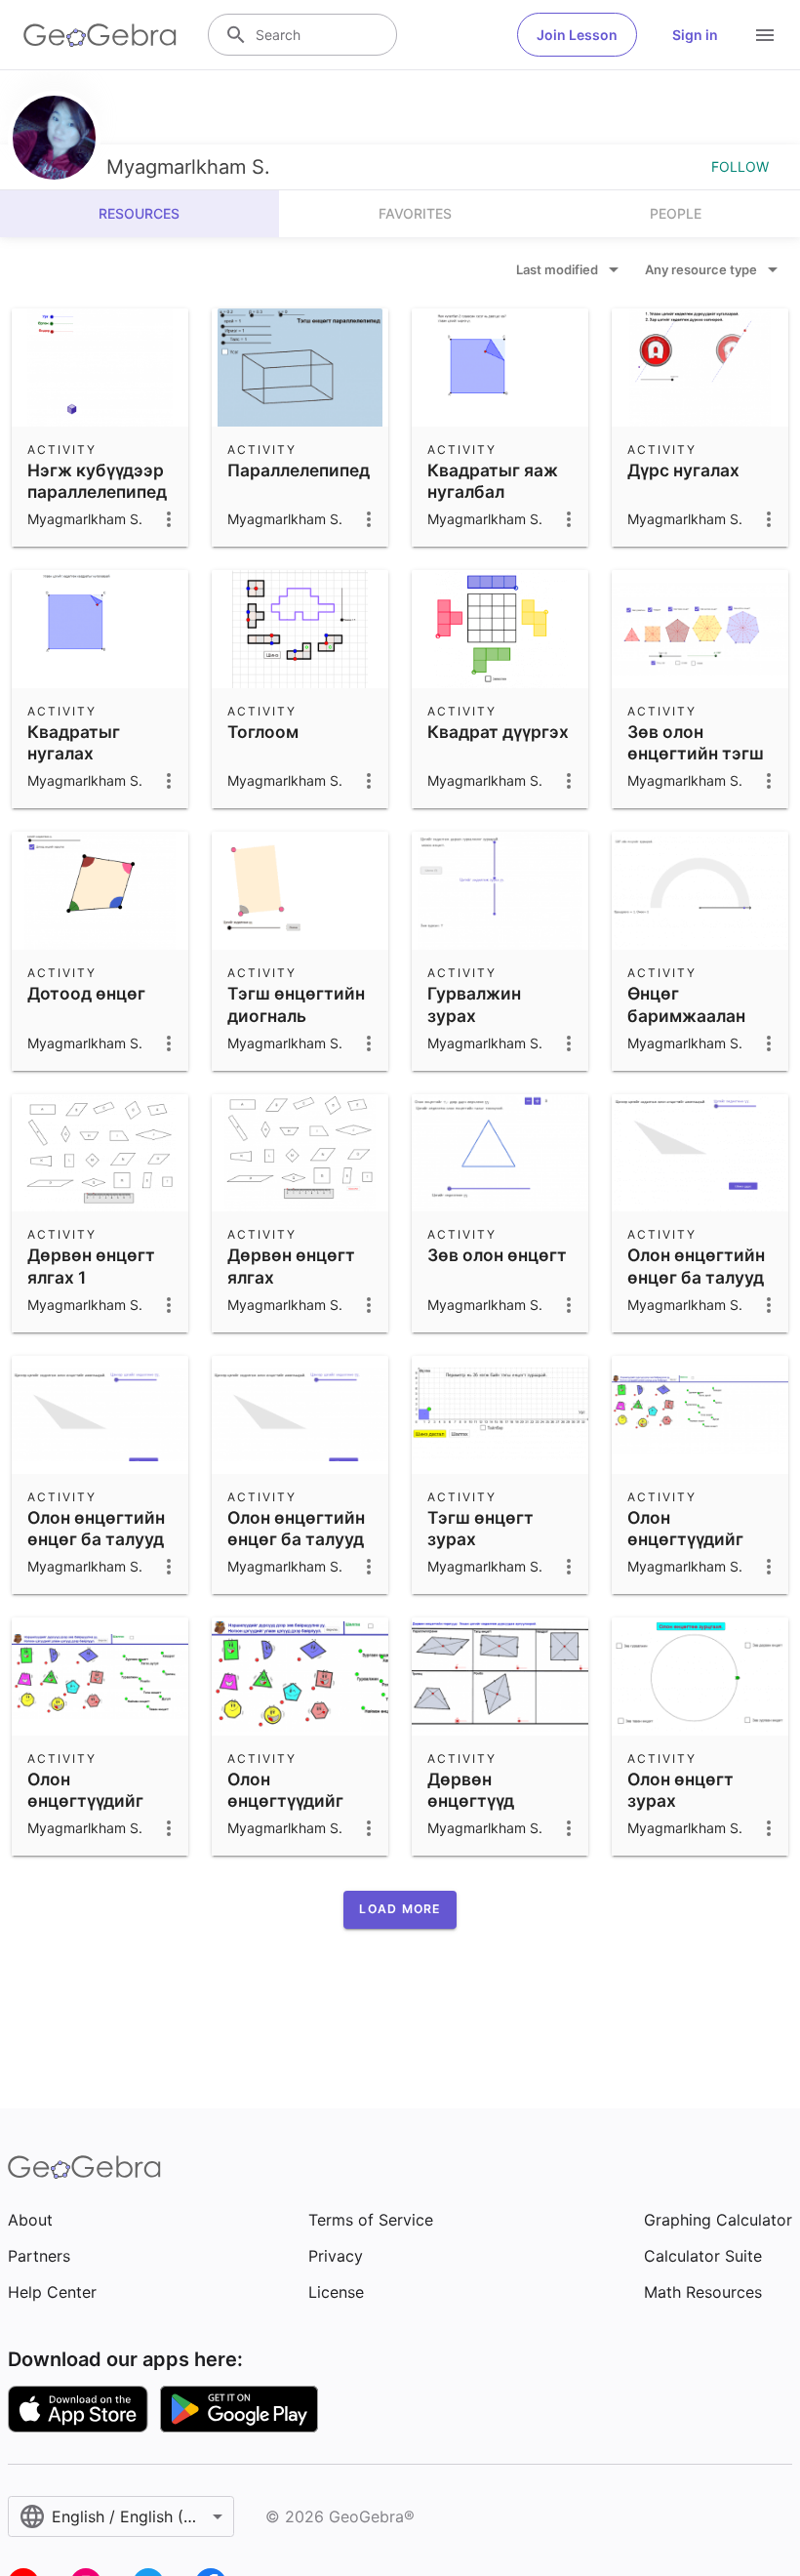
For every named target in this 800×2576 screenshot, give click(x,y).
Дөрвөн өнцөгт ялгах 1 (91, 1266)
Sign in (695, 35)
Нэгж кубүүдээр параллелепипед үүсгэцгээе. (97, 492)
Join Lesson (577, 35)
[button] (400, 1909)
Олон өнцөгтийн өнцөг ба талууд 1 (96, 1539)
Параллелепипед (299, 470)
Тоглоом (263, 732)
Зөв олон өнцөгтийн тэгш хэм (696, 754)
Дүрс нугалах (683, 470)
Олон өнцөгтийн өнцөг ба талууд (296, 1528)
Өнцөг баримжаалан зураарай (686, 1015)
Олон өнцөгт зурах (680, 1790)
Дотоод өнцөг (86, 993)
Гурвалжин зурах (474, 1004)
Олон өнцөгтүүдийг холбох (285, 1801)
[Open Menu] (765, 35)
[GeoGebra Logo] (100, 35)
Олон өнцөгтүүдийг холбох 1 (85, 1801)
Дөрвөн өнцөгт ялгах (291, 1266)
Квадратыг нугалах (74, 742)
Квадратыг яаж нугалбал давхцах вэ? (493, 492)
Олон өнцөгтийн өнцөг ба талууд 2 (696, 1277)
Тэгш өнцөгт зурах (480, 1528)
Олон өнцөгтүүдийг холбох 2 (685, 1539)
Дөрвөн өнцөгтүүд (471, 1790)
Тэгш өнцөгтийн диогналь (296, 1004)
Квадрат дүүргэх (498, 732)
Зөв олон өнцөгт (497, 1255)
